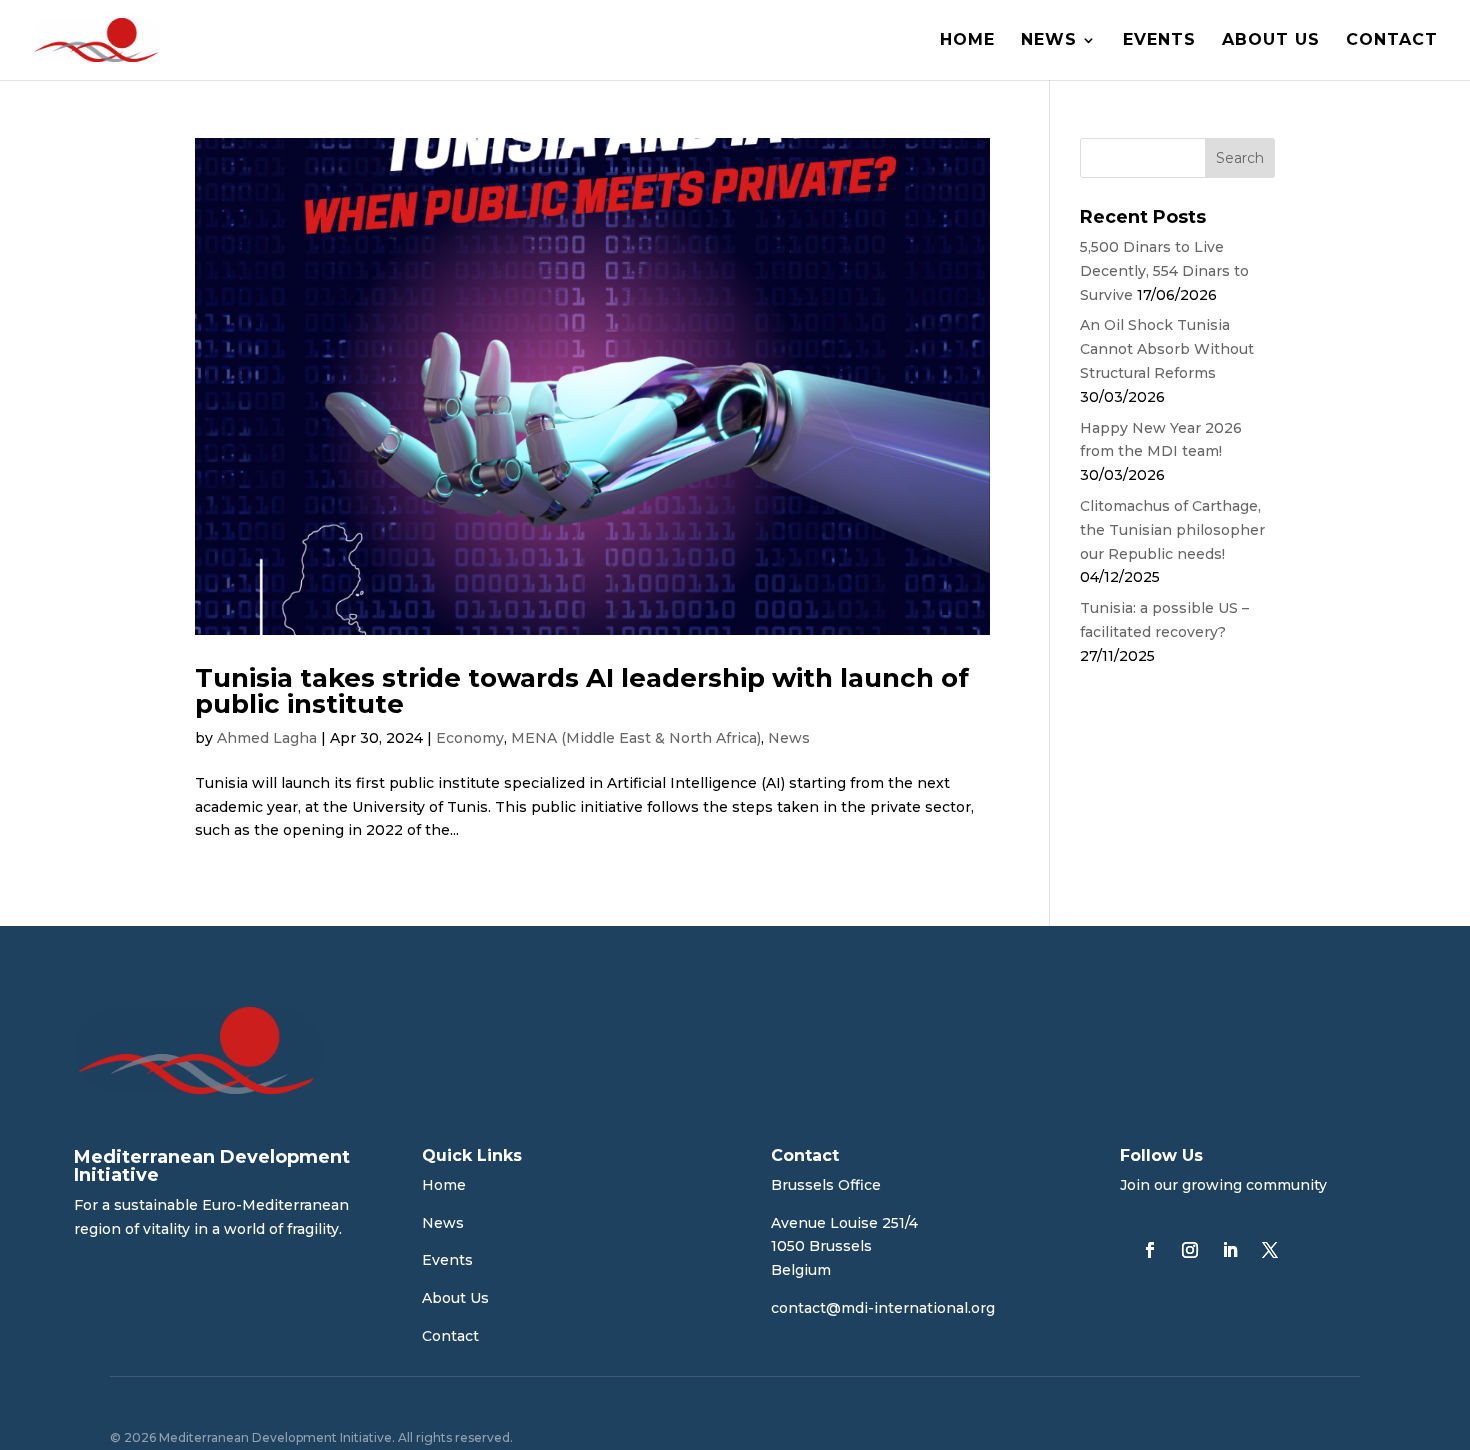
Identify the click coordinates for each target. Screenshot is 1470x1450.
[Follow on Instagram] (1190, 1250)
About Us (1271, 41)
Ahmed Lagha (267, 738)
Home (967, 41)
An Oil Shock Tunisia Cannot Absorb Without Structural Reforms (1167, 349)
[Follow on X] (1270, 1250)
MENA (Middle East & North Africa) (636, 738)
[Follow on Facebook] (1150, 1250)
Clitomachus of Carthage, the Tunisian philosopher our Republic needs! (1172, 530)
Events (1159, 41)
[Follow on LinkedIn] (1230, 1250)
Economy (470, 738)
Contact (1392, 41)
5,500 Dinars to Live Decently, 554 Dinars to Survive (1164, 271)
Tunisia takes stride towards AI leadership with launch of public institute (582, 691)
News (1049, 41)
